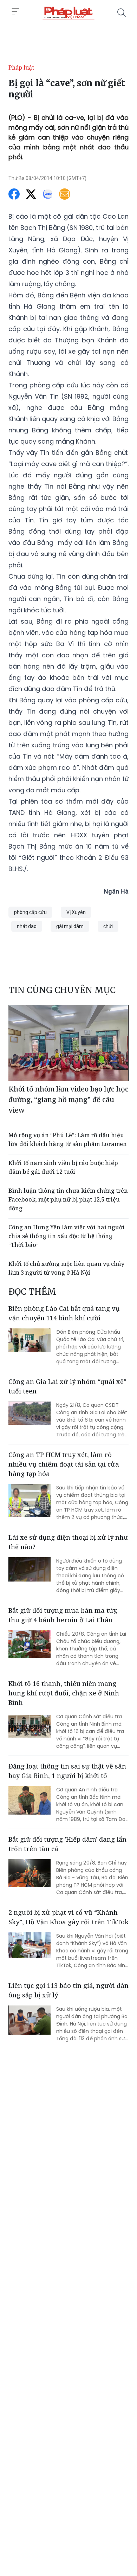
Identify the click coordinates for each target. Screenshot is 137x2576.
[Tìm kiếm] (122, 13)
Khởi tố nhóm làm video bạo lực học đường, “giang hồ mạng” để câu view (68, 1099)
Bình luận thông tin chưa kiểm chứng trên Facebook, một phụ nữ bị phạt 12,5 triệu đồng (68, 1199)
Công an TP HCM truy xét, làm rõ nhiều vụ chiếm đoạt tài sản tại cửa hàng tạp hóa (64, 1464)
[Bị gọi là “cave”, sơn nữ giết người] (68, 13)
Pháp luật (21, 67)
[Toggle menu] (15, 12)
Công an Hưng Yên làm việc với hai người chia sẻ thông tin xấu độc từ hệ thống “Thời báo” (67, 1236)
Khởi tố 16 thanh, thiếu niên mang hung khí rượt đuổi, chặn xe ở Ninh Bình (64, 1693)
